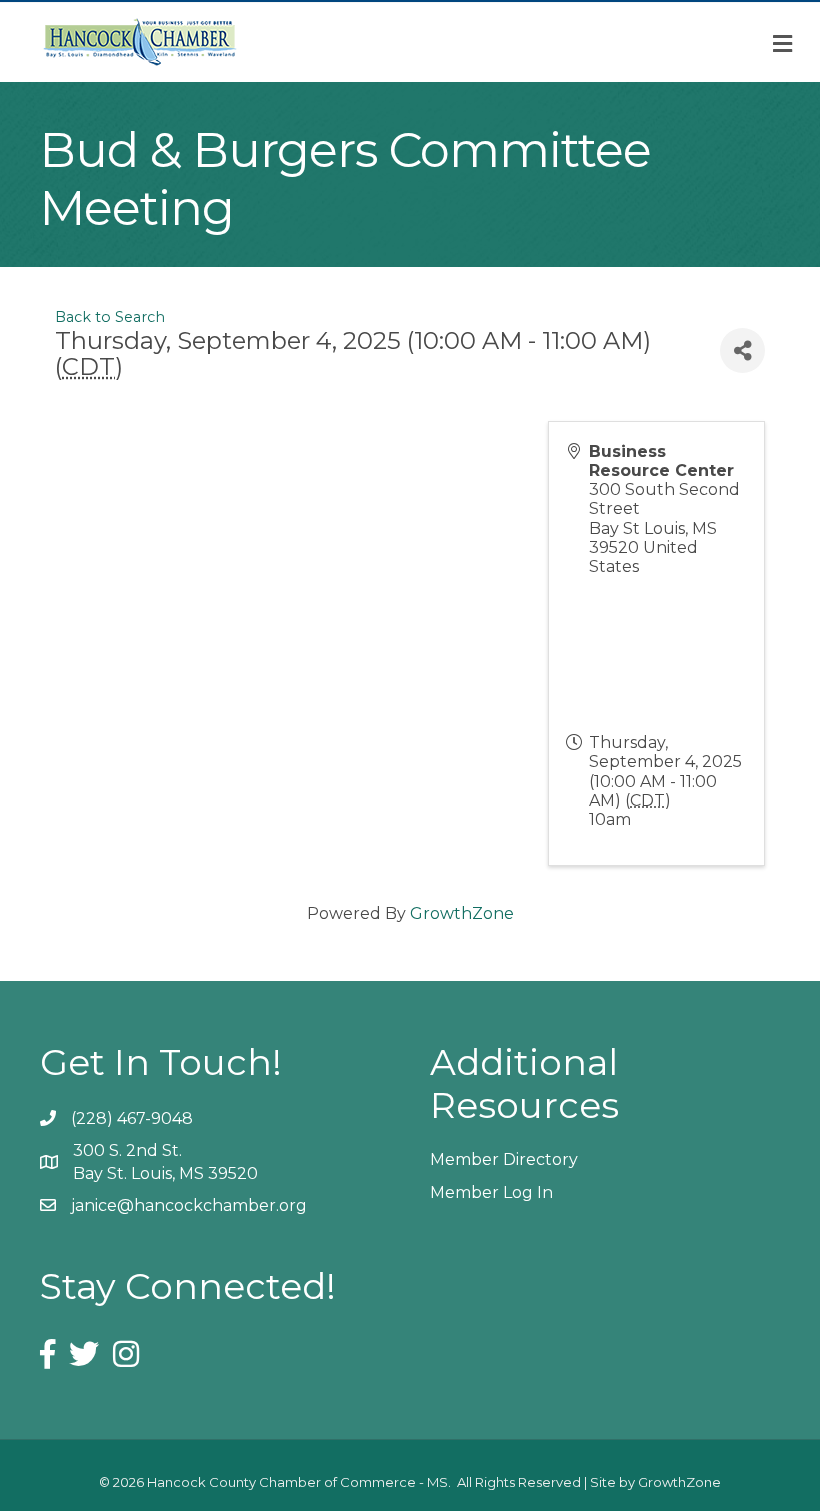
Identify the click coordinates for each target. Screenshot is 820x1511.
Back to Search (110, 317)
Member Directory (504, 1159)
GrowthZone (462, 913)
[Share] (742, 350)
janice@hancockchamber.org (189, 1205)
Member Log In (491, 1192)
